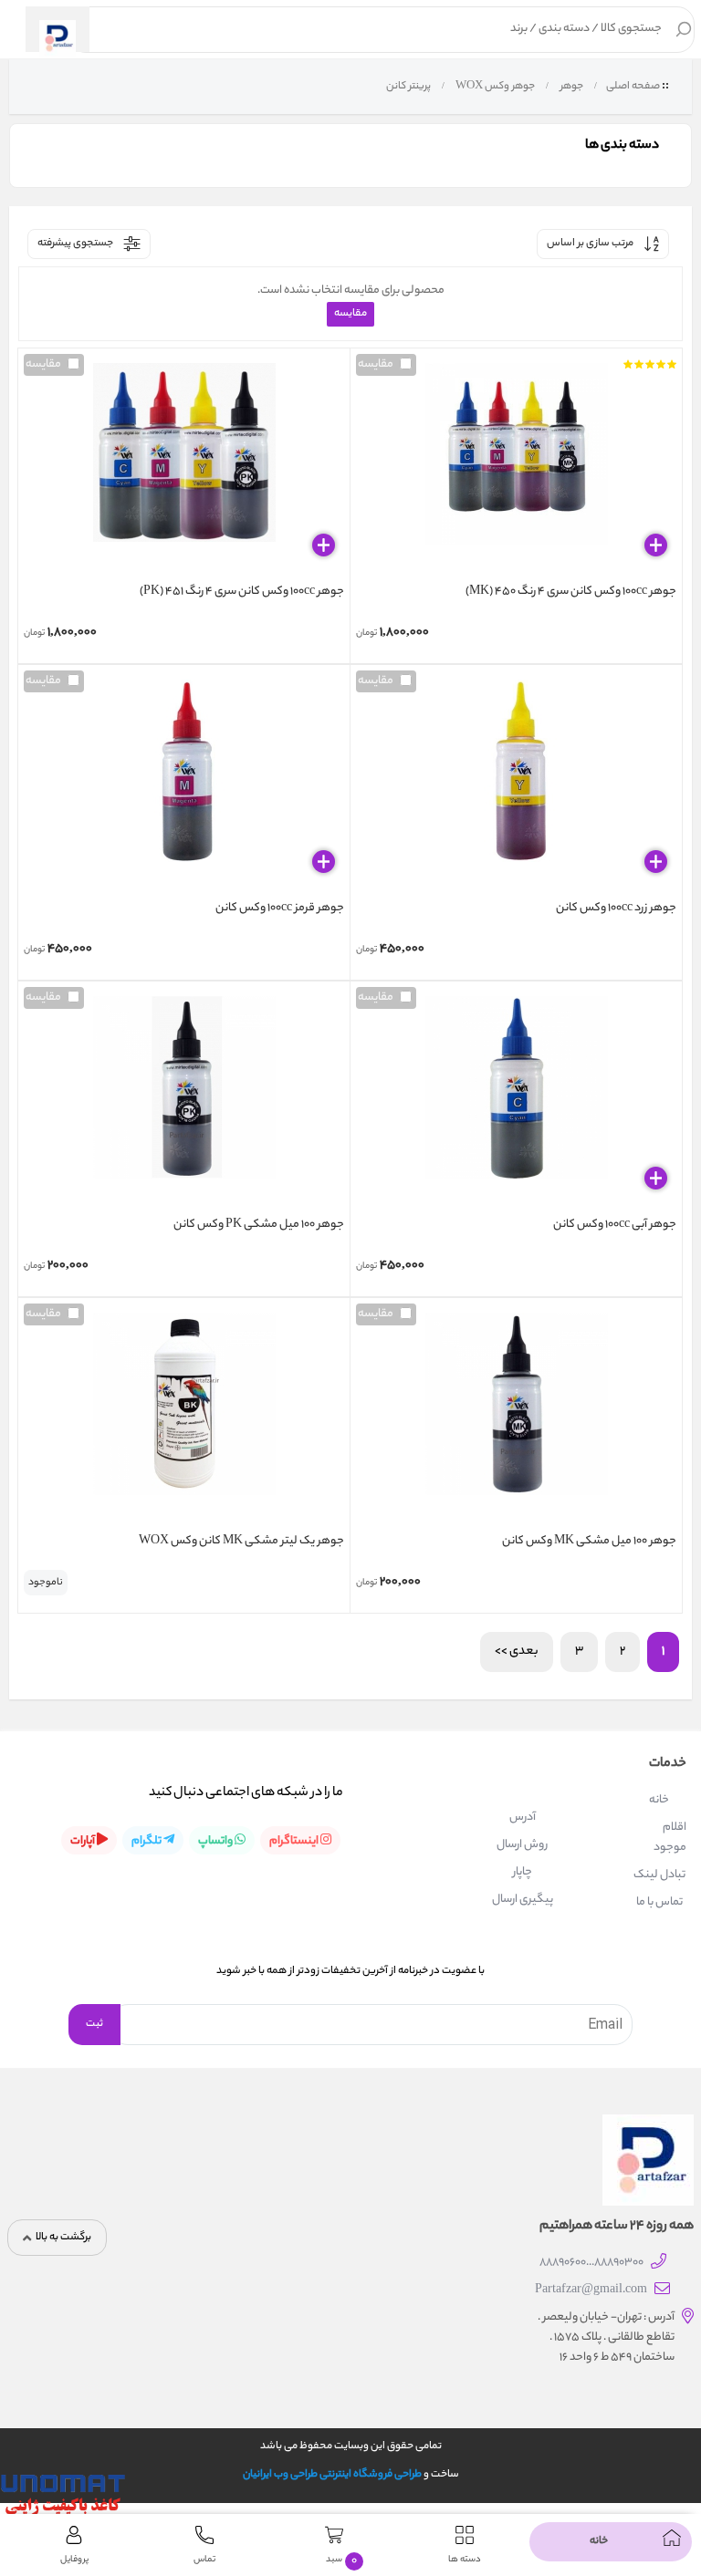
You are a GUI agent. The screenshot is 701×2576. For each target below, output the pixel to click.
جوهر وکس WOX (494, 87)
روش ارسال (522, 1845)
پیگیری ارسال (523, 1900)
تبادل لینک (659, 1875)
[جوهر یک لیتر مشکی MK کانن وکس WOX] (184, 1418)
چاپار (523, 1872)
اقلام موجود (670, 1838)
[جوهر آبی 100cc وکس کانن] (516, 1101)
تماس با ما (659, 1902)
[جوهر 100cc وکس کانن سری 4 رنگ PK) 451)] (184, 468)
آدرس (523, 1818)
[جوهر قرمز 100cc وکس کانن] (184, 784)
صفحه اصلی (633, 87)
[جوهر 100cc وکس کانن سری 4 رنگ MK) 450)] (516, 468)
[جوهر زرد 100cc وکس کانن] (516, 784)
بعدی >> (517, 1652)
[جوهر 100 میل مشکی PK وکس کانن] (184, 1101)
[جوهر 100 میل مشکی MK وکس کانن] (516, 1418)
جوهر (570, 87)
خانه (659, 1800)
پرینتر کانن (408, 87)
